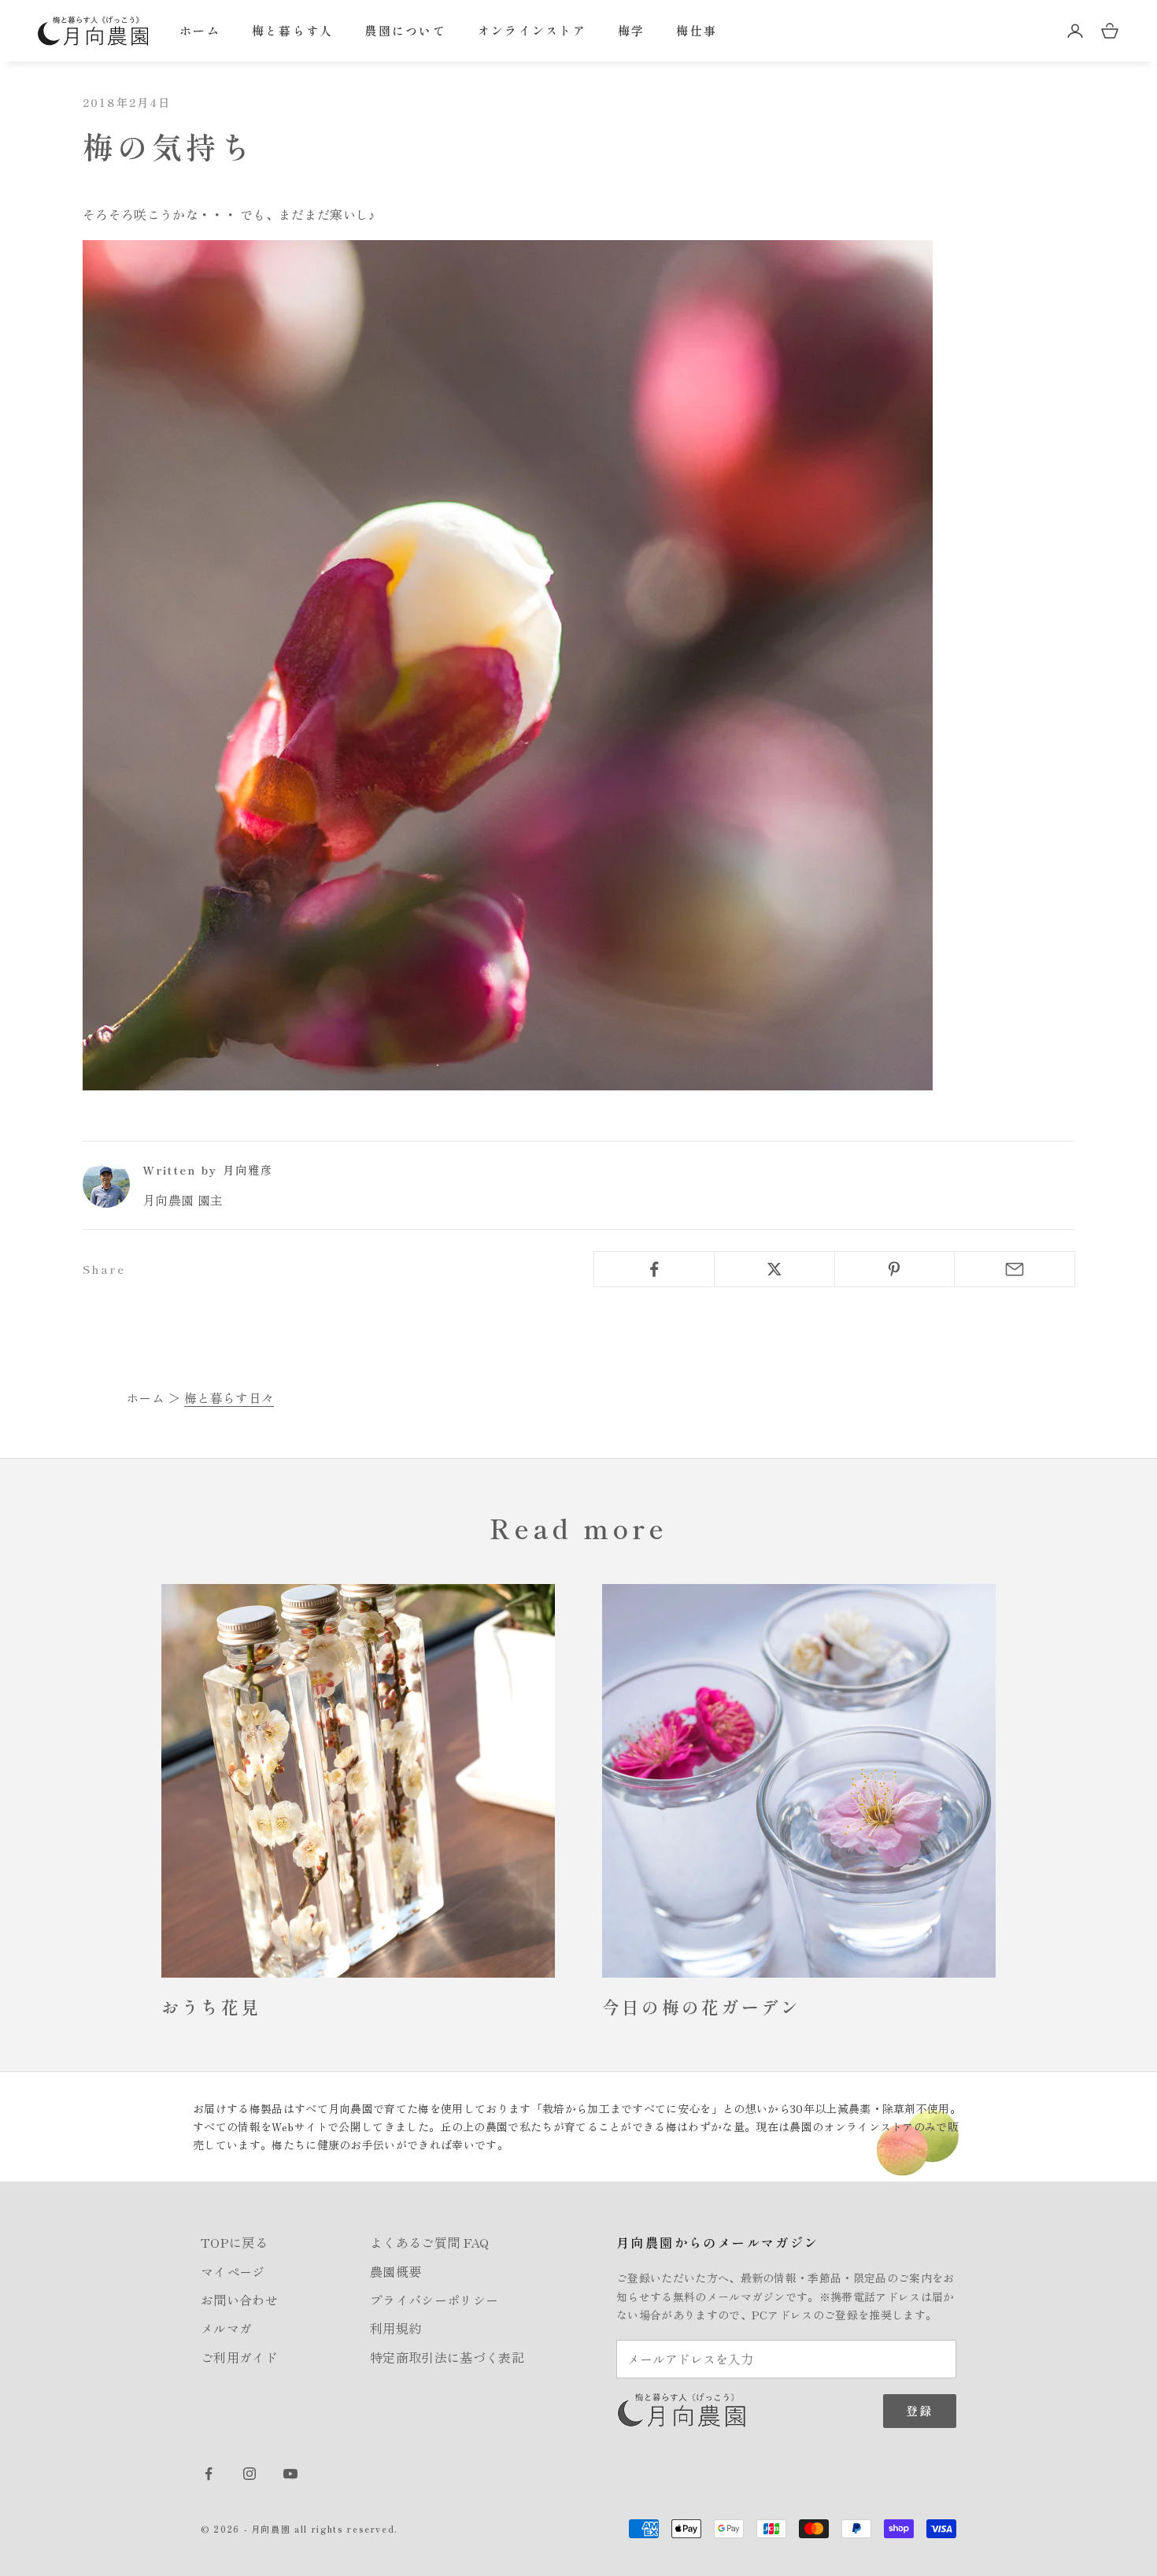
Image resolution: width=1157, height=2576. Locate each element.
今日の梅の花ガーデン (701, 2006)
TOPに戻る (234, 2242)
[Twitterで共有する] (774, 1269)
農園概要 (396, 2271)
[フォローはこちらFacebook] (209, 2474)
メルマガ (226, 2328)
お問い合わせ (239, 2300)
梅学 (632, 30)
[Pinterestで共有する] (895, 1269)
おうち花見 (211, 2006)
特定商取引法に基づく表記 (447, 2357)
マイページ (233, 2271)
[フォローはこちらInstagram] (250, 2474)
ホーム (200, 30)
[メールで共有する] (1015, 1269)
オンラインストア (532, 30)
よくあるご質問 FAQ (430, 2242)
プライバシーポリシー (434, 2300)
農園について (405, 30)
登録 (920, 2410)
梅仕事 (697, 30)
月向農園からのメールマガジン (718, 2242)
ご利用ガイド (239, 2357)
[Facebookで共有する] (654, 1269)
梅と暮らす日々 (229, 1397)
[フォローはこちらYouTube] (290, 2474)
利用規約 (396, 2328)
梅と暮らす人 (293, 30)
